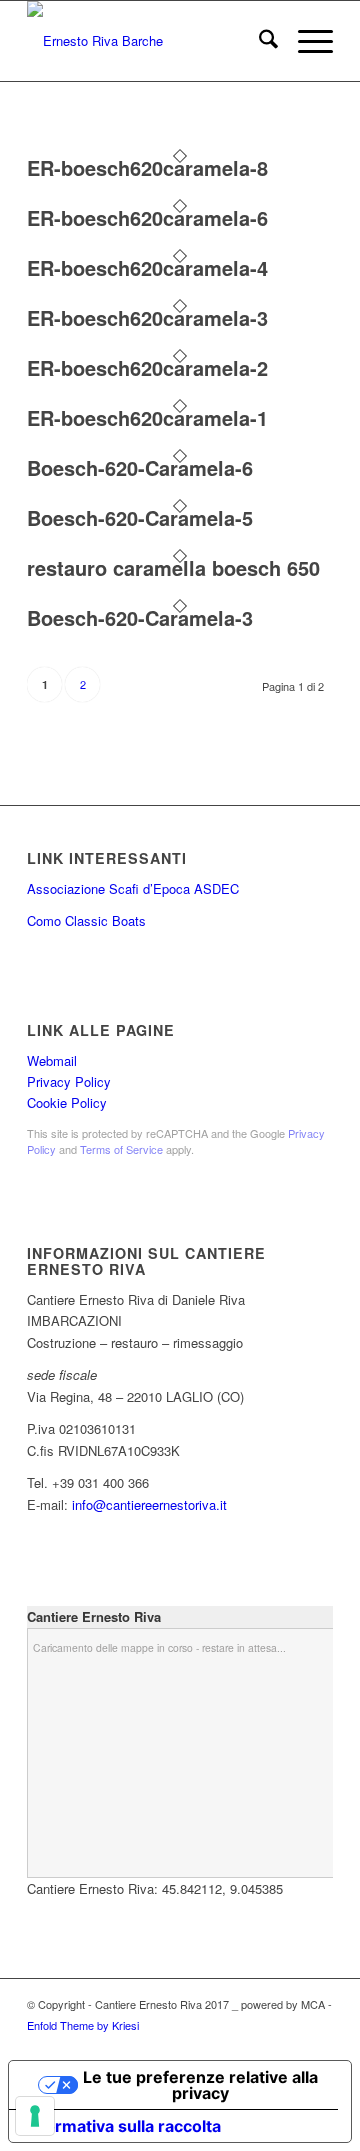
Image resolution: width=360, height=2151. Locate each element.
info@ (89, 1504)
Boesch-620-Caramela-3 (140, 617)
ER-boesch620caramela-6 (147, 217)
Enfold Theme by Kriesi (83, 2025)
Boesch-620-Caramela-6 (140, 467)
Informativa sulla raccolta (123, 2126)
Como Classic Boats (86, 920)
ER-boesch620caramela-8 (147, 167)
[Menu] (305, 41)
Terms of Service (121, 1149)
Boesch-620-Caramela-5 (140, 517)
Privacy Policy (69, 1081)
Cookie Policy (67, 1102)
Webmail (52, 1060)
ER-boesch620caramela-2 (147, 367)
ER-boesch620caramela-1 (147, 417)
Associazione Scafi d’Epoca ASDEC (133, 888)
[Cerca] (258, 41)
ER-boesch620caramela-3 (147, 317)
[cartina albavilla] (149, 41)
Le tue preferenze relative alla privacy (200, 2085)
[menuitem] (258, 41)
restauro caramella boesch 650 (173, 567)
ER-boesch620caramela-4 (147, 267)
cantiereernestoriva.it (166, 1504)
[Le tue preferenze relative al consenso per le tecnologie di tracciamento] (35, 2116)
